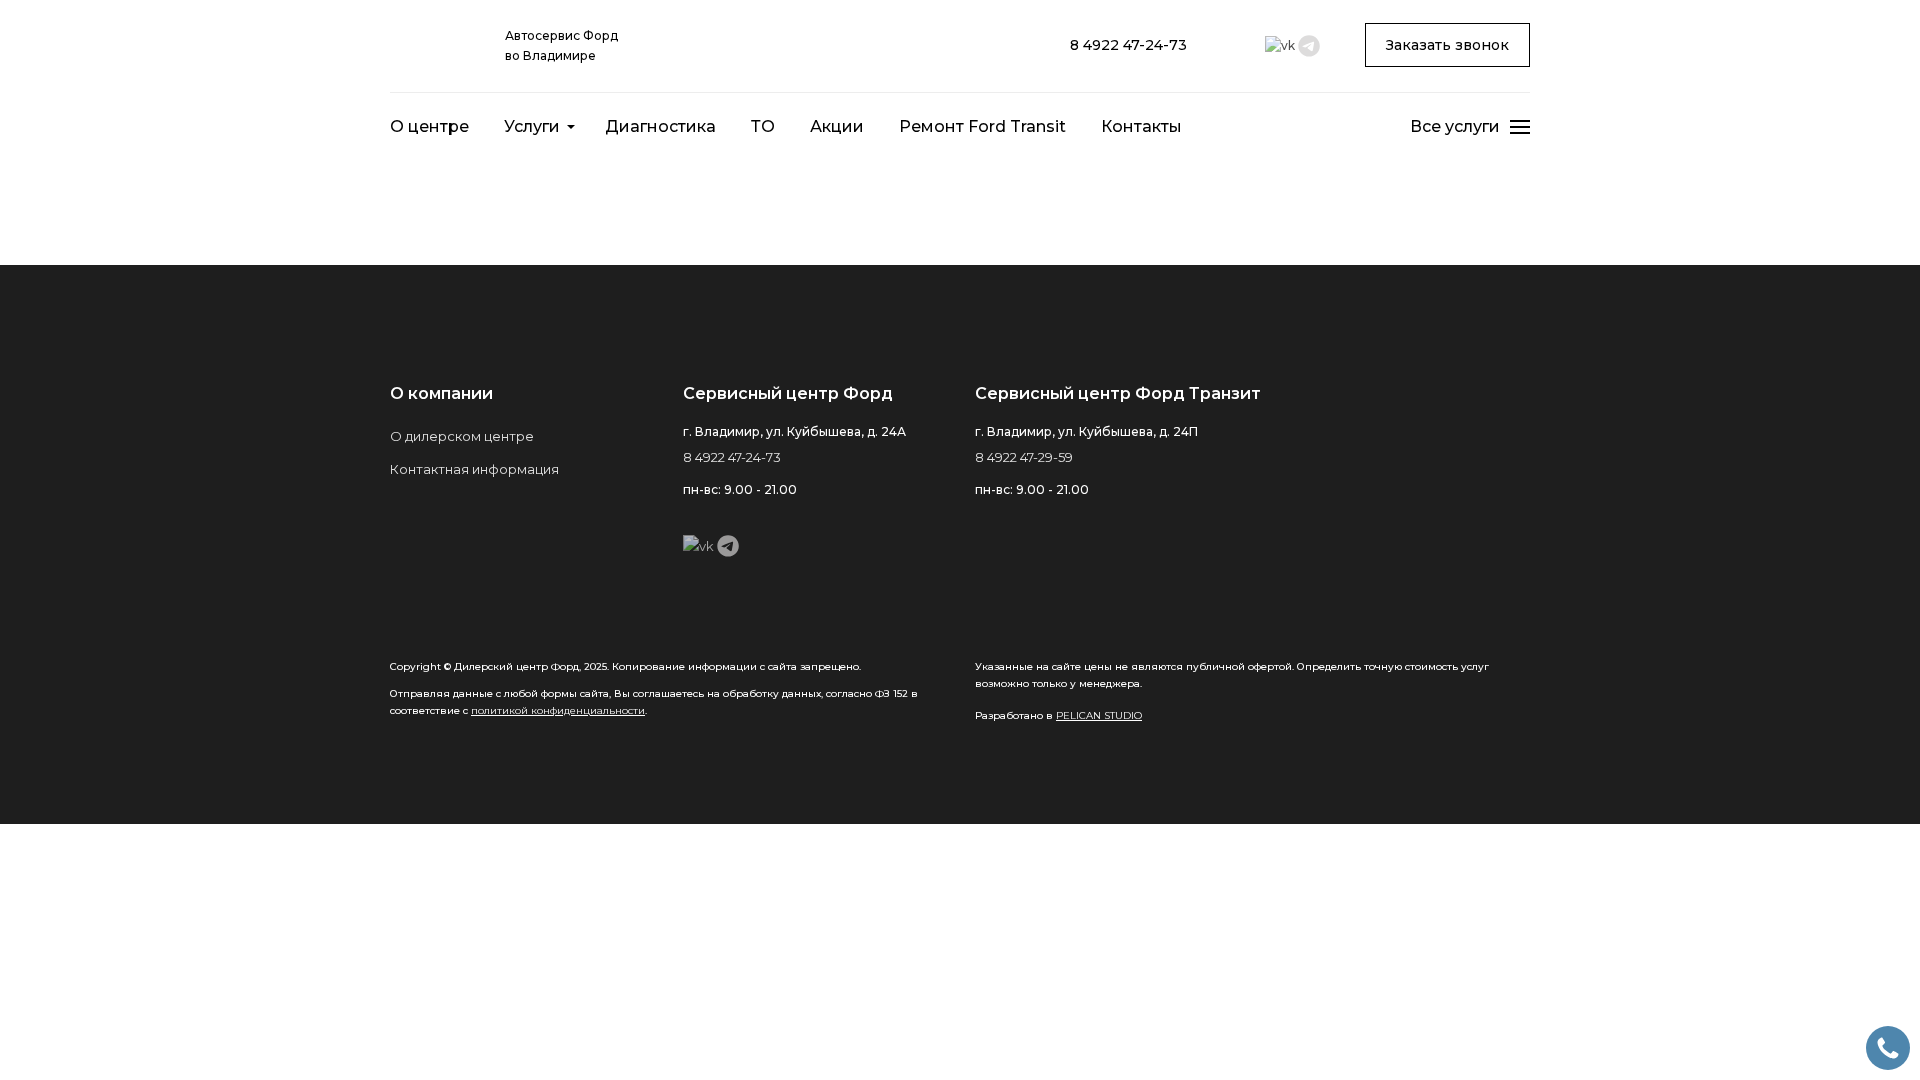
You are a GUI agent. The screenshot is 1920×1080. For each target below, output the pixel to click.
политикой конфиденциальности (558, 710)
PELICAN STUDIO (1099, 715)
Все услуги (1455, 126)
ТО (763, 126)
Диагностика (660, 126)
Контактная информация (474, 469)
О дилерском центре (462, 436)
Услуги (532, 126)
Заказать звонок (1447, 45)
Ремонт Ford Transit (982, 126)
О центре (429, 126)
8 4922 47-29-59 (1024, 457)
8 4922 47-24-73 (1128, 45)
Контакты (1141, 126)
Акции (837, 126)
